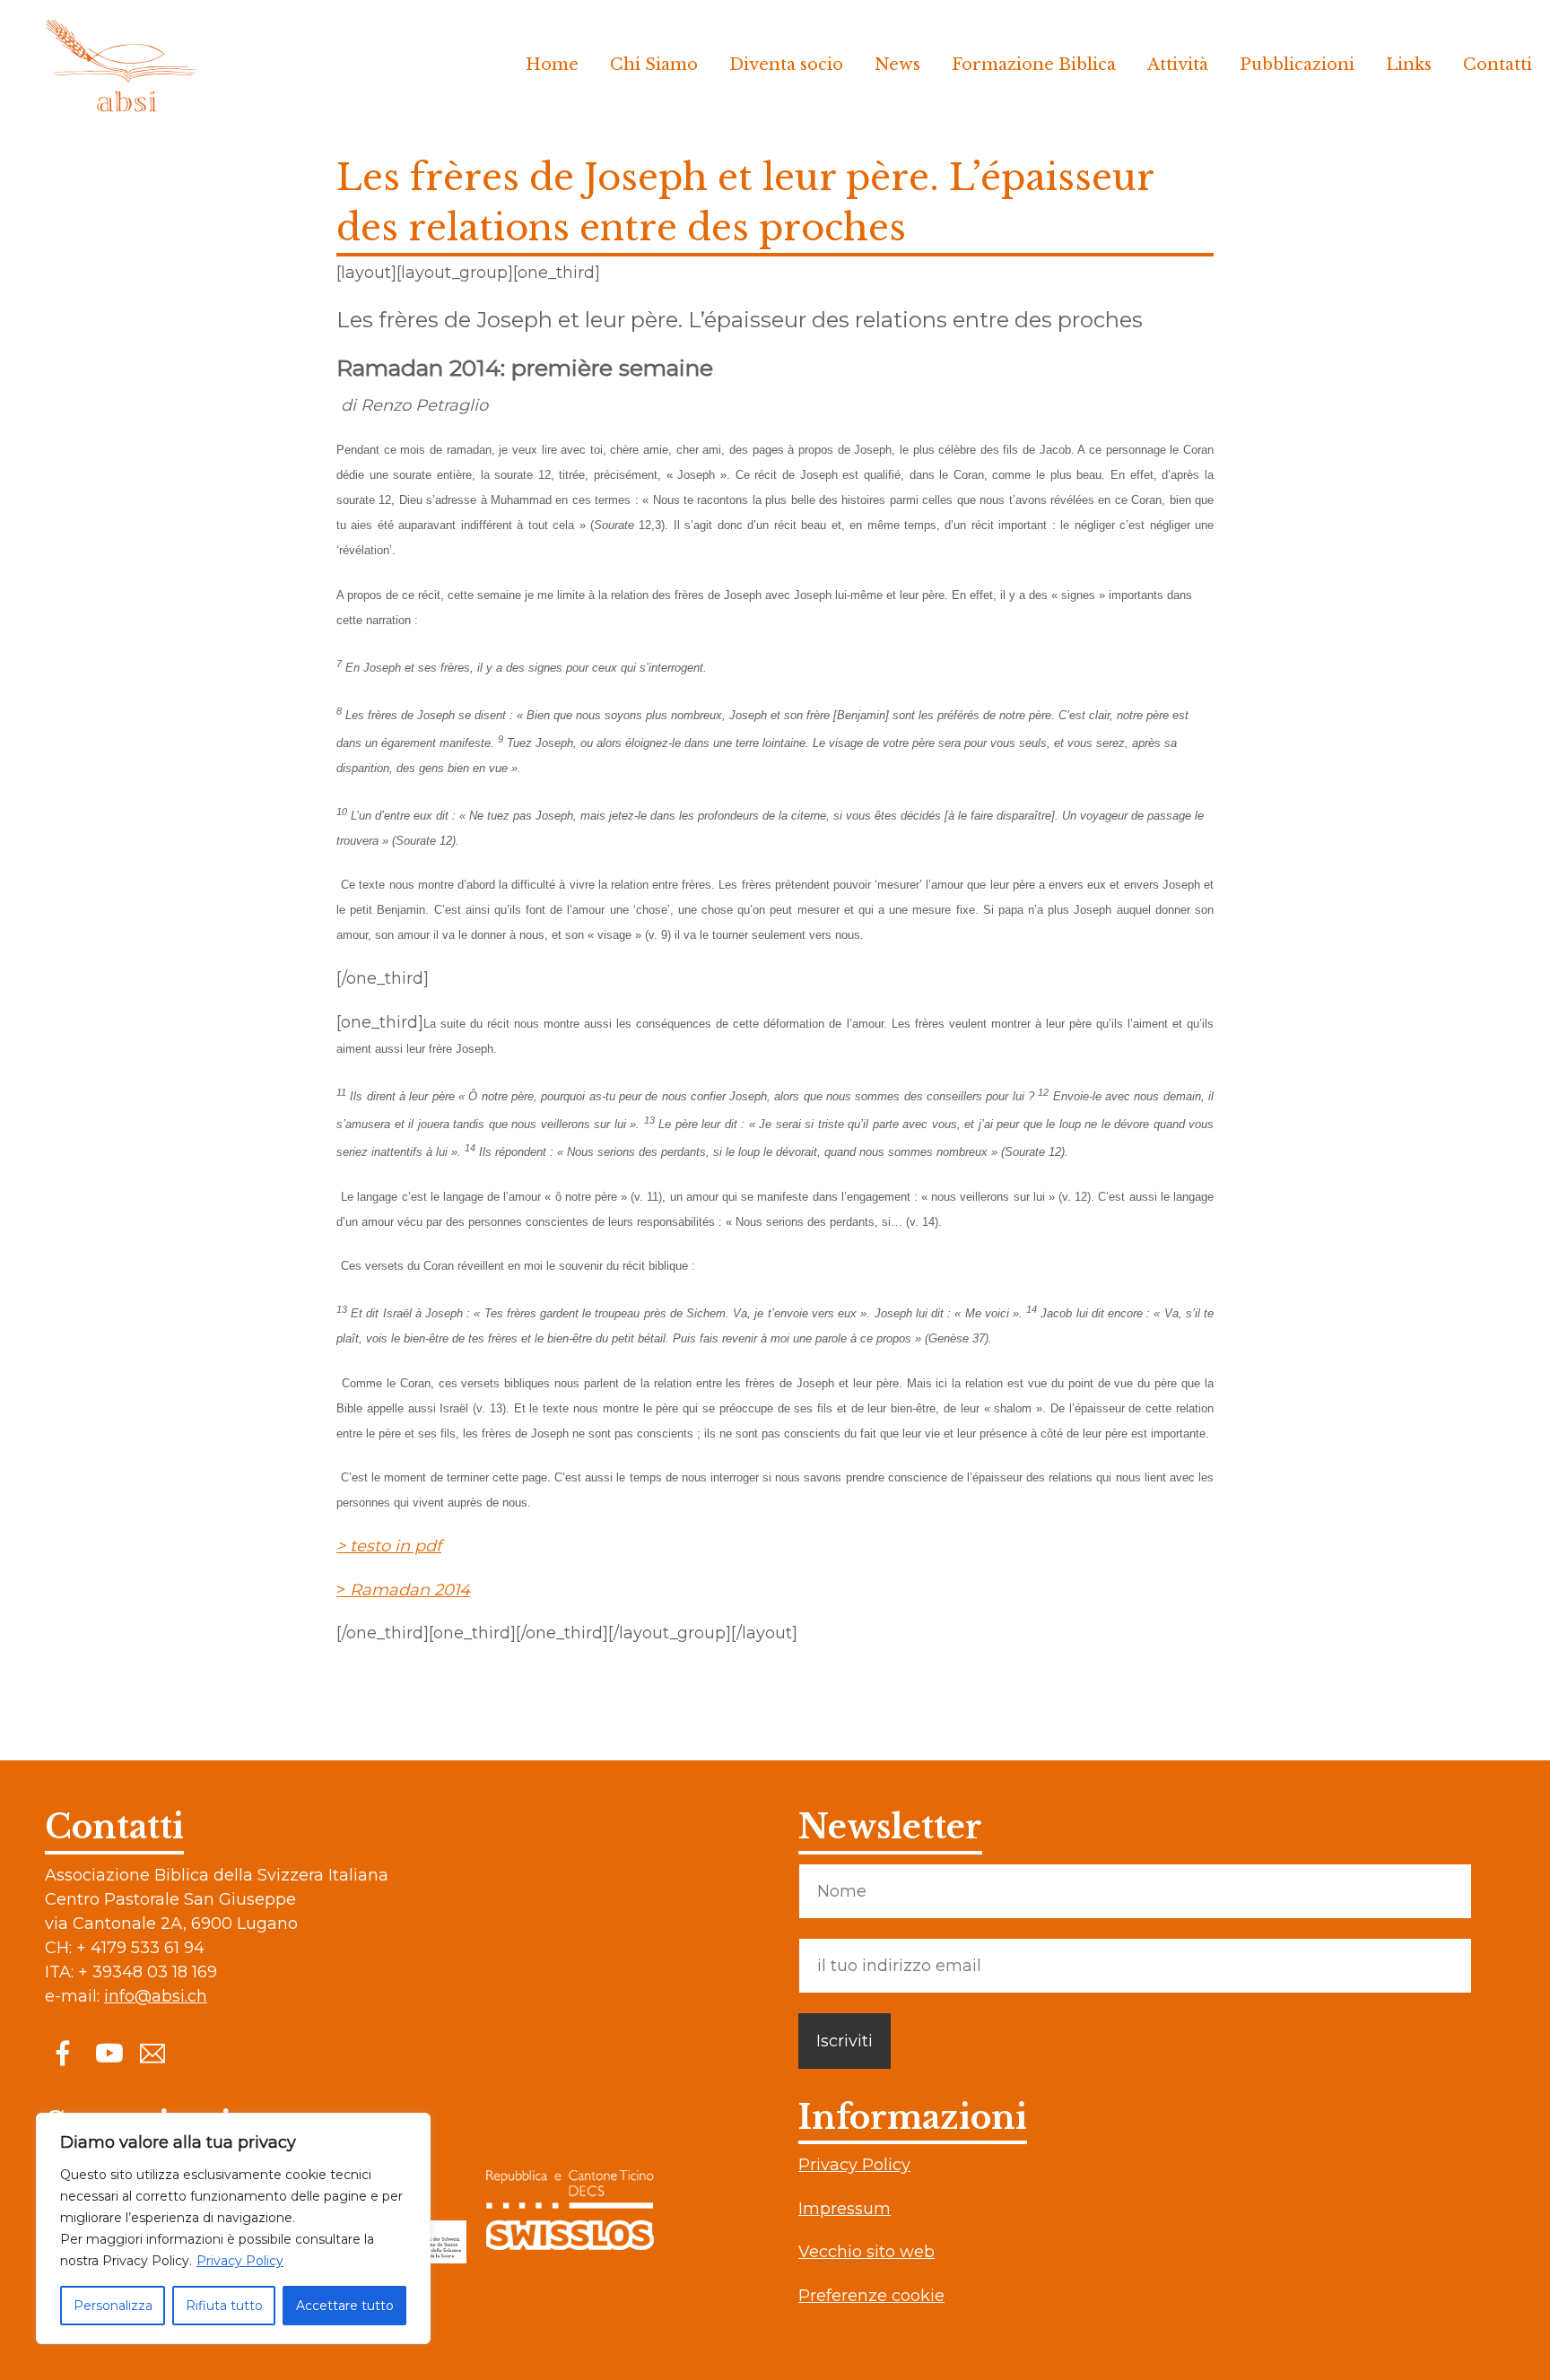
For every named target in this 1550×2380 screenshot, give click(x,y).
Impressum (845, 2209)
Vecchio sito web (866, 2252)
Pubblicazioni (1297, 65)
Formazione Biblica (1034, 65)
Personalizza (113, 2306)
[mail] (152, 2052)
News (897, 65)
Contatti (1498, 65)
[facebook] (63, 2052)
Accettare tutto (345, 2306)
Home (552, 65)
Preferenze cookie (871, 2296)
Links (1409, 65)
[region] (233, 2228)
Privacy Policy (240, 2261)
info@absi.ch (156, 1996)
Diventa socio (786, 65)
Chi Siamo (654, 65)
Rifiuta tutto (224, 2306)
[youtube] (108, 2052)
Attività (1178, 65)
